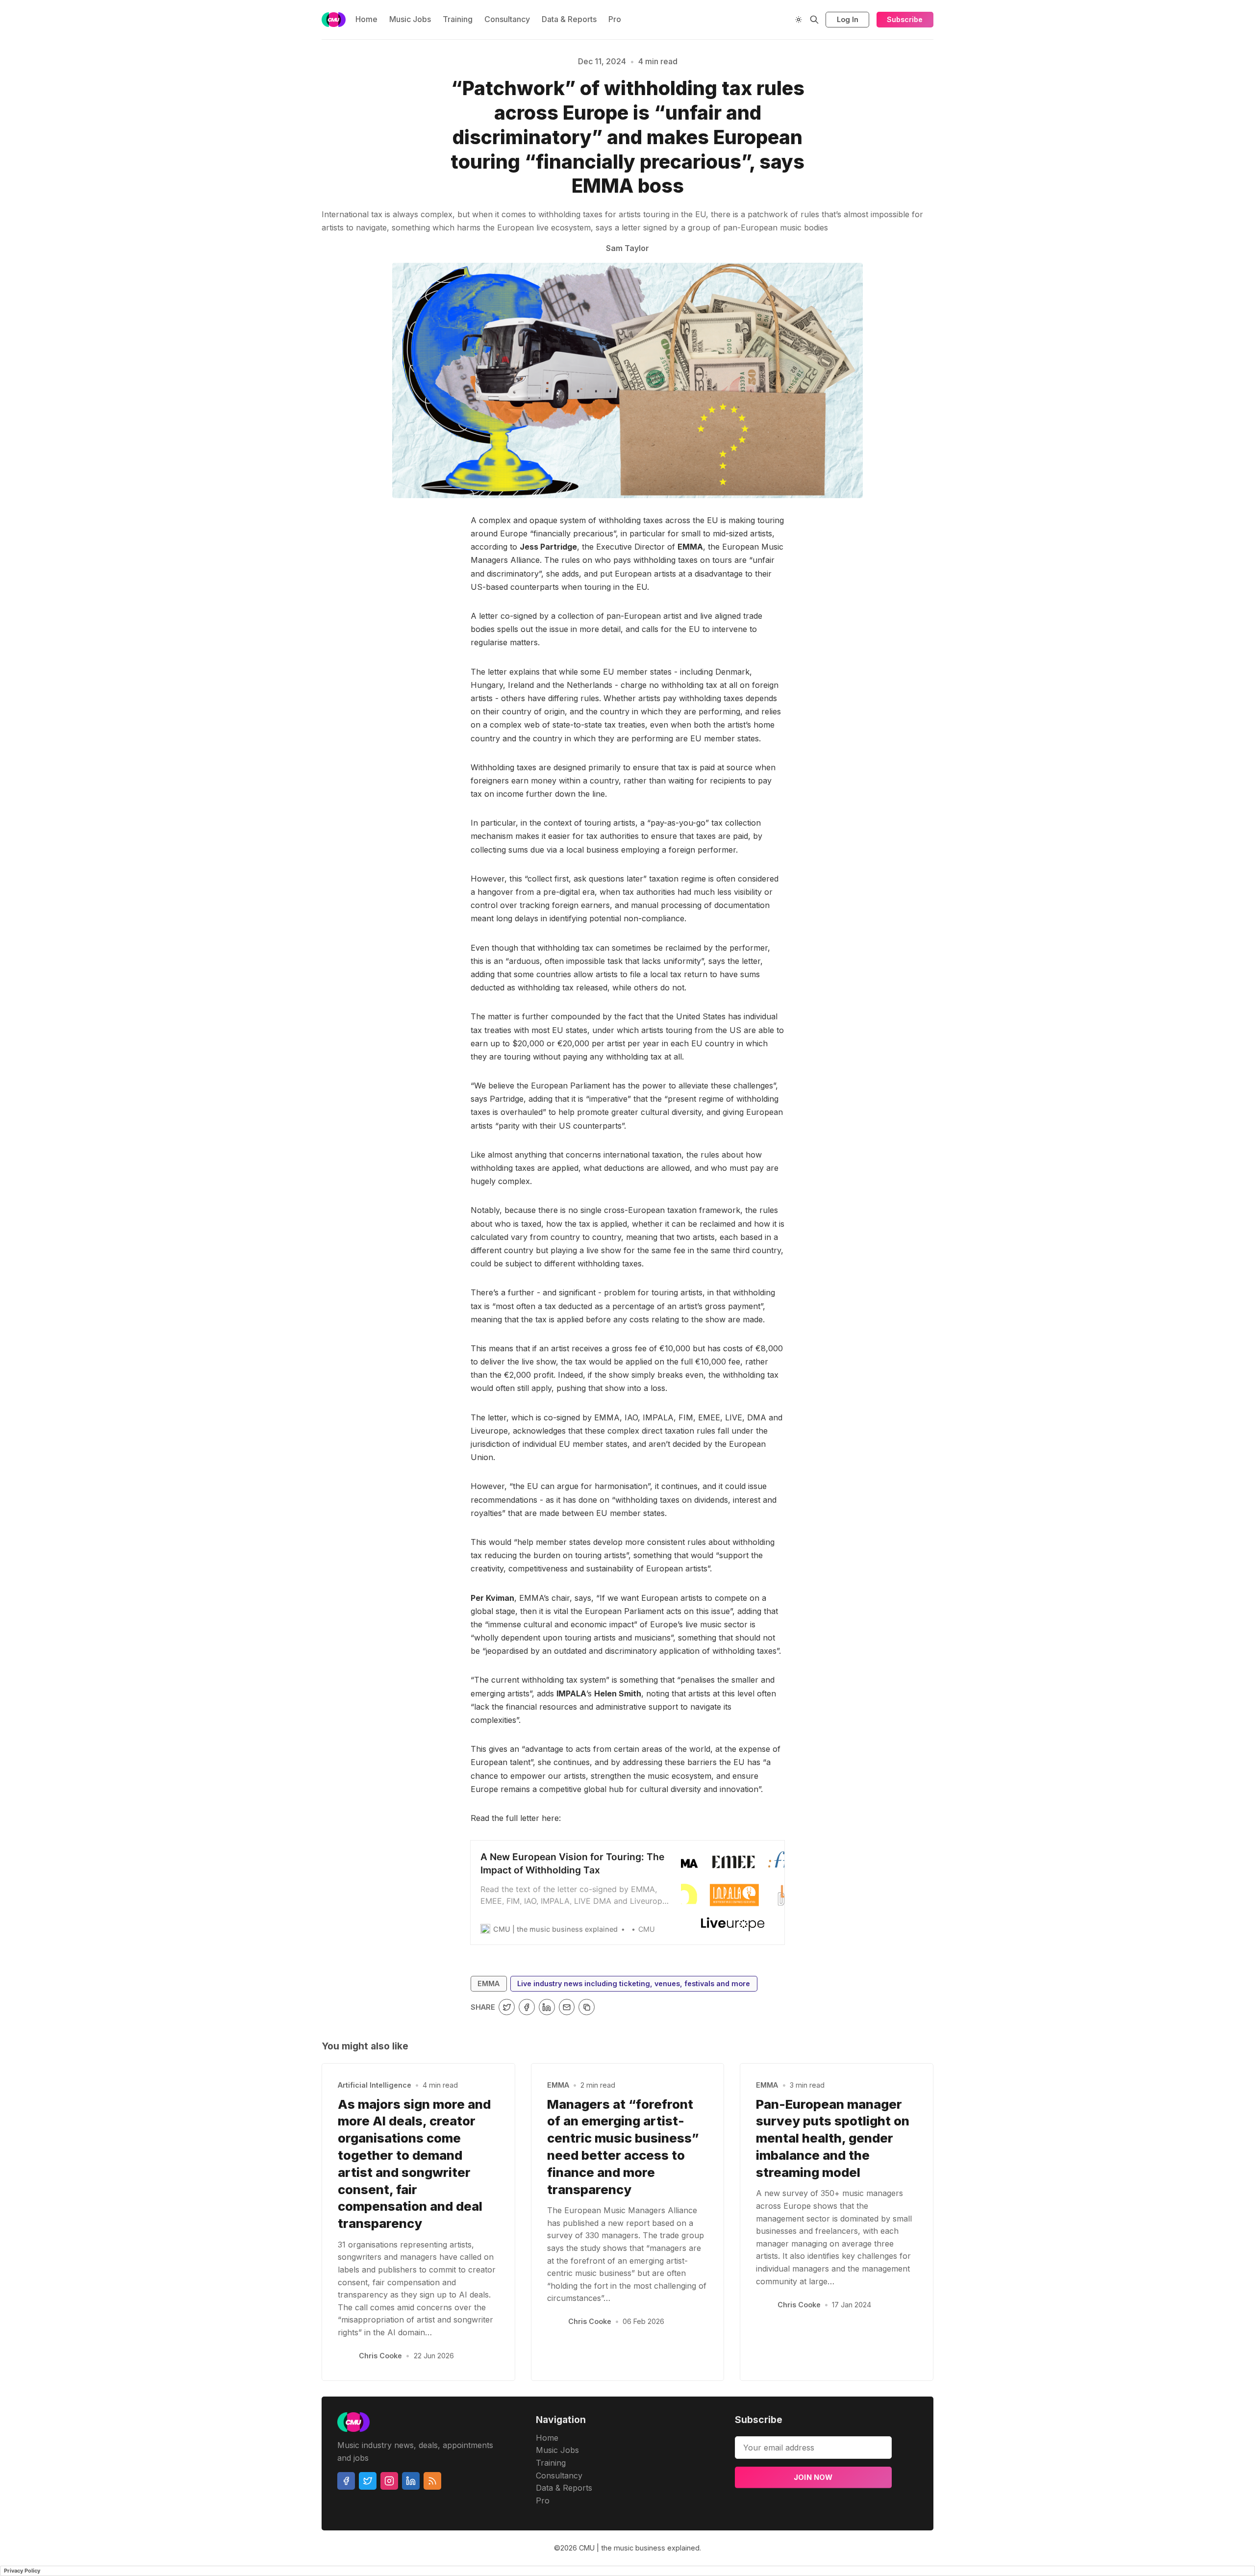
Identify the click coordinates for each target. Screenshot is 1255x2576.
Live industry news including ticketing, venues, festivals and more (634, 1983)
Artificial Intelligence (375, 2085)
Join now (813, 2477)
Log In (848, 19)
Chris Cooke (380, 2356)
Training (458, 19)
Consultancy (507, 19)
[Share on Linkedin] (547, 2007)
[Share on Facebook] (527, 2007)
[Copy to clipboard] (587, 2007)
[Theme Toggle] (799, 20)
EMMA (489, 1983)
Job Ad (999, 126)
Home (366, 19)
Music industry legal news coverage (301, 126)
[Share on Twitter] (507, 2007)
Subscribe (905, 19)
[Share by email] (567, 2007)
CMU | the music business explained (639, 2548)
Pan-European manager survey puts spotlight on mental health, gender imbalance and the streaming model (833, 2138)
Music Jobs (410, 19)
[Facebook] (346, 2481)
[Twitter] (368, 2481)
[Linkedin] (411, 2481)
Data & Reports (569, 19)
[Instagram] (389, 2481)
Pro (615, 19)
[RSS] (432, 2481)
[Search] (814, 20)
